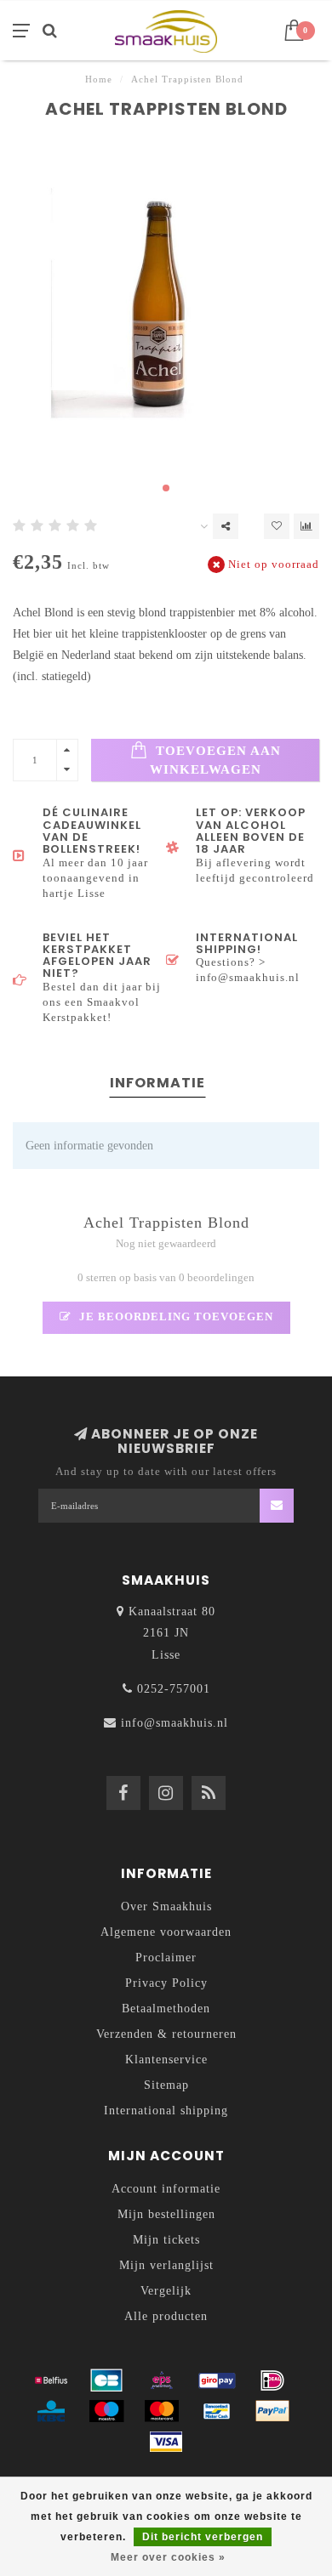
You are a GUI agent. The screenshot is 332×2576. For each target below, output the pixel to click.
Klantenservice (166, 2060)
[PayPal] (272, 2411)
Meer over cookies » (168, 2557)
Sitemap (166, 2085)
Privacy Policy (166, 1983)
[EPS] (162, 2380)
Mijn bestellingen (166, 2214)
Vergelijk (166, 2291)
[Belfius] (51, 2380)
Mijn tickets (166, 2240)
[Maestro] (106, 2411)
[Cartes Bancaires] (106, 2380)
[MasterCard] (162, 2411)
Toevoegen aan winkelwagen (215, 760)
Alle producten (166, 2316)
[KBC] (51, 2411)
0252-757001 (174, 1689)
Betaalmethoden (166, 2009)
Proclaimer (166, 1958)
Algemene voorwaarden (166, 1932)
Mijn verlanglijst (166, 2265)
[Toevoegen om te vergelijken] (306, 526)
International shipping (166, 2111)
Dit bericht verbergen (203, 2537)
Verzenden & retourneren (166, 2034)
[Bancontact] (217, 2411)
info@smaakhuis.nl (175, 1723)
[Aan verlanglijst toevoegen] (277, 526)
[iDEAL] (272, 2380)
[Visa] (166, 2442)
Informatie (157, 1083)
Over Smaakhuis (166, 1906)
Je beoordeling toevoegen (175, 1317)
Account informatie (166, 2189)
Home (99, 79)
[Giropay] (217, 2380)
